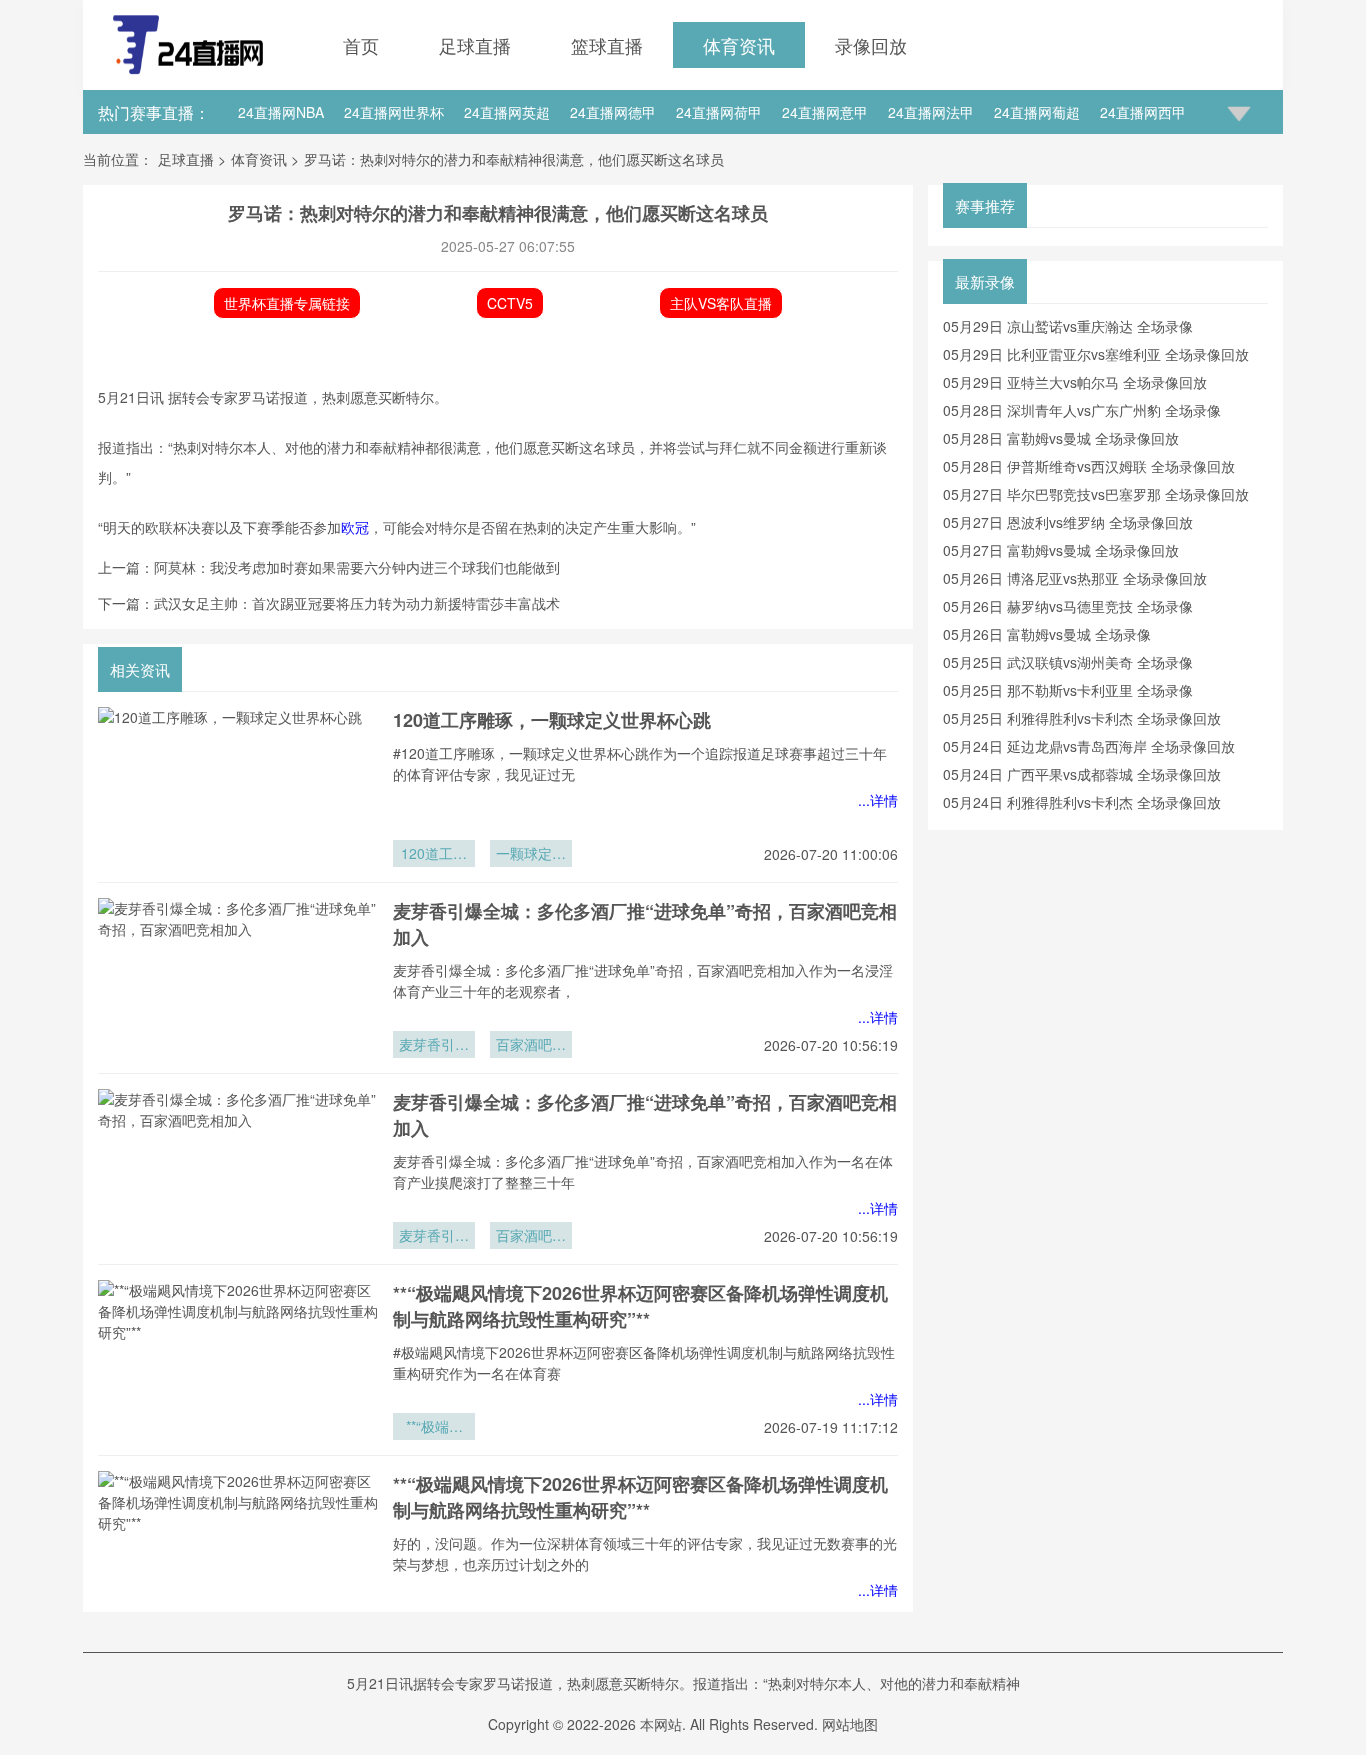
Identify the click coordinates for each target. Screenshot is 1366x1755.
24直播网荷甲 (719, 112)
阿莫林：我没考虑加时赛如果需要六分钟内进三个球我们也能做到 (357, 567)
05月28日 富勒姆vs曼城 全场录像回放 (1061, 438)
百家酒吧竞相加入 (531, 1046)
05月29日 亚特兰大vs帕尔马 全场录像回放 (1075, 382)
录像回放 (871, 45)
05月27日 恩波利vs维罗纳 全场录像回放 (1068, 522)
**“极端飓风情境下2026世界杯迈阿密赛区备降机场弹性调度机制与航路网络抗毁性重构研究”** (640, 1306)
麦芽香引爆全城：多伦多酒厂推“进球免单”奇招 (434, 1046)
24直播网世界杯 (394, 112)
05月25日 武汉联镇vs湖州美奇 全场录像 (1068, 662)
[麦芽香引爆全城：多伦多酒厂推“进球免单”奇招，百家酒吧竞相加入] (238, 978)
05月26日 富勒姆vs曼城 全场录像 (1047, 634)
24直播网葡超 (1037, 112)
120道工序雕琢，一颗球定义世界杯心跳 (552, 720)
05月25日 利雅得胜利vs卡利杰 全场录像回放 (1082, 718)
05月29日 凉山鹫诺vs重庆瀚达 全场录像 (1068, 326)
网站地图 (850, 1724)
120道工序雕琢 (434, 855)
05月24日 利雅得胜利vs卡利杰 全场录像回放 (1082, 802)
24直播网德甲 (613, 112)
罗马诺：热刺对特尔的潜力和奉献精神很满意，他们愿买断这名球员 (514, 159)
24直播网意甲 (825, 112)
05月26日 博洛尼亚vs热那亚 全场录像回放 (1075, 578)
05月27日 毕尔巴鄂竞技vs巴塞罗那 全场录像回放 (1096, 494)
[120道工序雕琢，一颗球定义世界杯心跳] (238, 787)
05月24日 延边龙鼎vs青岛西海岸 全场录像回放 (1089, 746)
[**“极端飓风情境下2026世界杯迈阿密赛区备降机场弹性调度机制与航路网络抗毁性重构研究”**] (238, 1360)
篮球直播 (607, 45)
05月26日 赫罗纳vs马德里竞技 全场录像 (1068, 606)
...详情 (878, 800)
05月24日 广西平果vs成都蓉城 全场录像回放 (1082, 774)
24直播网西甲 (1143, 112)
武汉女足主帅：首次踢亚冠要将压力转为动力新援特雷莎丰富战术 (357, 603)
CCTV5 (510, 303)
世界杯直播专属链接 (287, 303)
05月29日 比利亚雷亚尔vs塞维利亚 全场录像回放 (1096, 354)
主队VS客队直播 (721, 303)
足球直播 (475, 45)
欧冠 (355, 527)
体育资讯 (739, 45)
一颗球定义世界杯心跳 (531, 855)
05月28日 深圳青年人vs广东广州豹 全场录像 (1082, 410)
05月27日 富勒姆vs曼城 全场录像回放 (1061, 550)
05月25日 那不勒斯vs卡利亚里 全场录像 (1068, 690)
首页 (361, 45)
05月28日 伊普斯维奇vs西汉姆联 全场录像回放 (1089, 466)
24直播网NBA (281, 112)
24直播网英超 (507, 112)
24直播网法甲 (931, 112)
